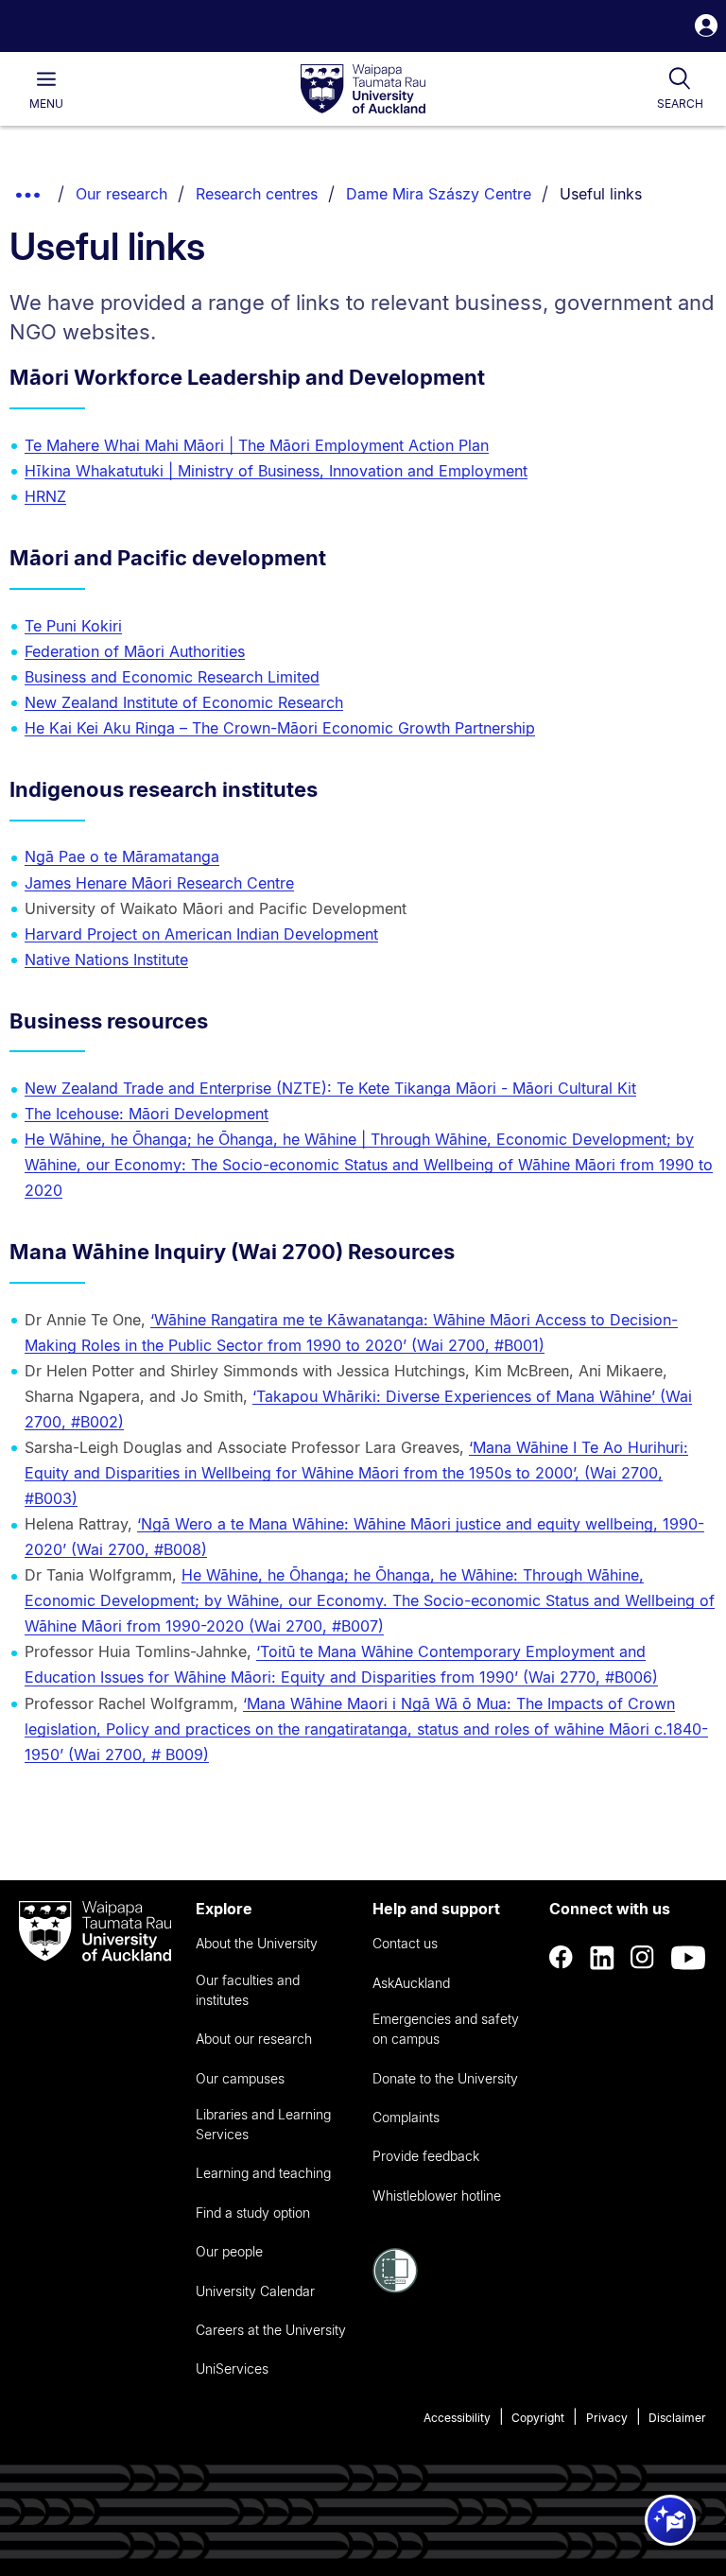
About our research (254, 2039)
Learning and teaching (263, 2173)
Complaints (406, 2117)
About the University (257, 1943)
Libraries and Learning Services (263, 2124)
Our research (121, 194)
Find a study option (253, 2213)
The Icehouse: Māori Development (147, 1114)
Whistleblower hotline (437, 2196)
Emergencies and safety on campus (446, 2029)
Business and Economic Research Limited (172, 677)
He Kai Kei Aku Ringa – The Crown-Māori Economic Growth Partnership (280, 728)
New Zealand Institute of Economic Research (184, 702)
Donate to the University (445, 2078)
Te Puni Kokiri (73, 626)
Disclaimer (677, 2418)
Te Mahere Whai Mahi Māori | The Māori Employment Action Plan (257, 445)
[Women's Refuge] (395, 2288)
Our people (229, 2251)
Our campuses (240, 2078)
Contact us (405, 1943)
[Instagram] (643, 1958)
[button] (706, 28)
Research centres (257, 194)
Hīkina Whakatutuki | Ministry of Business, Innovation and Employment (276, 471)
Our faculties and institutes (248, 1990)
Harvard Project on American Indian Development (201, 934)
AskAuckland (411, 1983)
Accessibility (457, 2418)
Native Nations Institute (106, 960)
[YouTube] (688, 1958)
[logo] (363, 90)
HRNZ (45, 496)
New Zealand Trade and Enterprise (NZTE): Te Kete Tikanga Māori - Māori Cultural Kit (330, 1088)
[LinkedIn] (602, 1958)
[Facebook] (562, 1958)
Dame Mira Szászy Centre (439, 194)
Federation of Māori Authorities (135, 651)
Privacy (607, 2418)
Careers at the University (271, 2330)
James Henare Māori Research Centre (159, 883)
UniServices (232, 2369)
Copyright (538, 2418)
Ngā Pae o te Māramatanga (122, 856)
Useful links (601, 194)
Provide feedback (426, 2156)
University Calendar (255, 2291)
